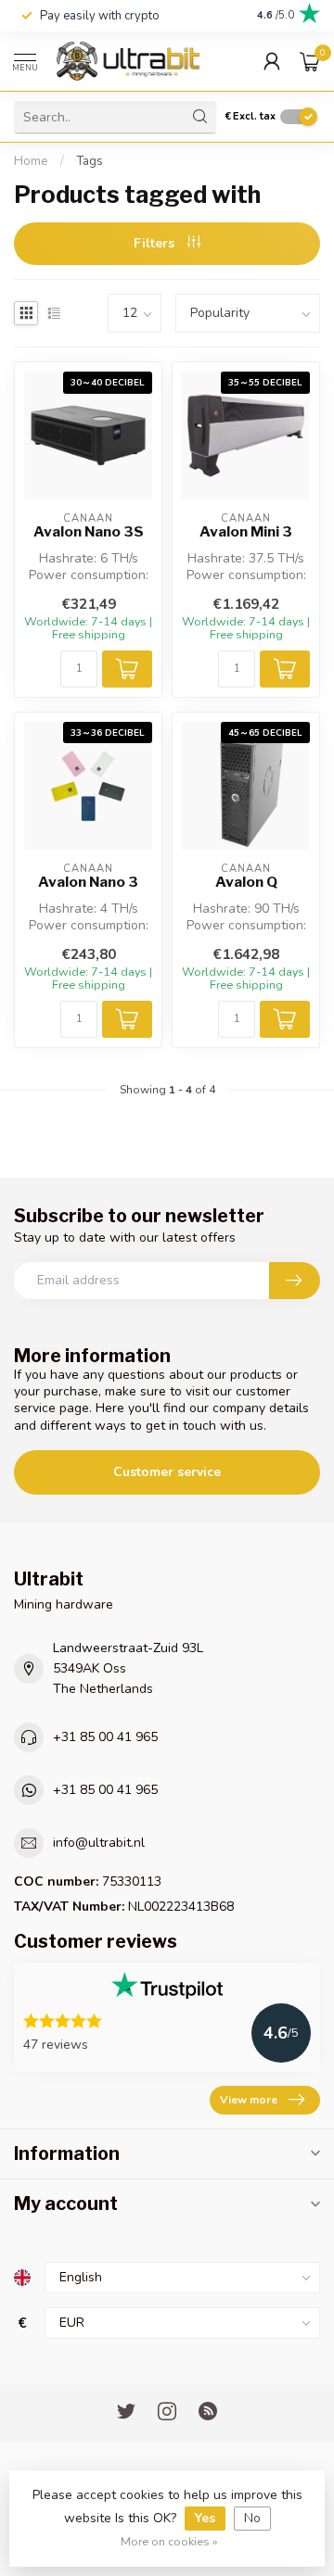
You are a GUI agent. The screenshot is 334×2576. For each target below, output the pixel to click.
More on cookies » (169, 2541)
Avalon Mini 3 (246, 532)
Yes (205, 2518)
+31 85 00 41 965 (105, 1737)
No (252, 2518)
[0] (310, 61)
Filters (156, 243)
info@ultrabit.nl (99, 1843)
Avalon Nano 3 (88, 882)
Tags (90, 161)
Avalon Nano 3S (89, 532)
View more (249, 2100)
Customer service (167, 1472)
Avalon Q (246, 882)
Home (31, 161)
